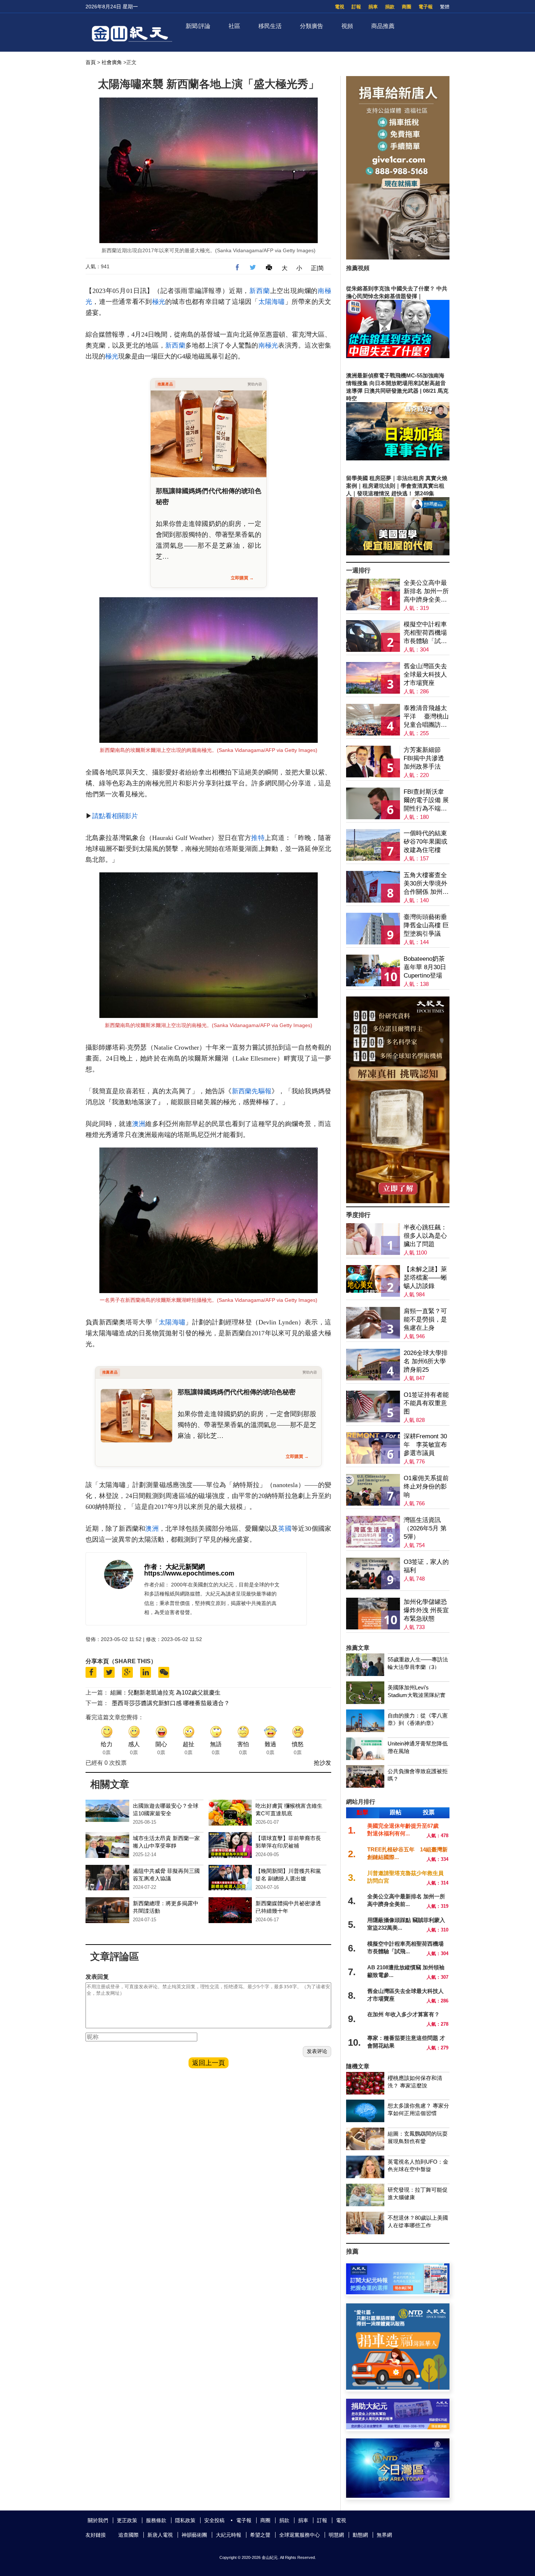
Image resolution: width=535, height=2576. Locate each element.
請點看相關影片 (115, 816)
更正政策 (127, 2520)
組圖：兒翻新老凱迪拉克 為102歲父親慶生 (165, 1693)
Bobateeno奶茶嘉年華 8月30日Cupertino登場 (425, 967)
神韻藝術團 (194, 2535)
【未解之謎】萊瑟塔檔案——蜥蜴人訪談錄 (425, 1278)
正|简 (317, 268)
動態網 (360, 2535)
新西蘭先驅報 (252, 1091)
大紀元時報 (229, 2535)
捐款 (390, 7)
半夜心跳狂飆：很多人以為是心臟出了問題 (425, 1236)
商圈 (407, 7)
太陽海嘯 (272, 302)
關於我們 (98, 2520)
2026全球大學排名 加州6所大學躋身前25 (426, 1361)
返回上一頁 (209, 2063)
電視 (340, 7)
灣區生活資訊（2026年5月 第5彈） (425, 1528)
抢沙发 (322, 1763)
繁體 (445, 7)
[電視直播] (398, 2496)
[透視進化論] (398, 1201)
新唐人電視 (160, 2535)
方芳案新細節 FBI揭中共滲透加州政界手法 (424, 758)
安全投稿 (214, 2520)
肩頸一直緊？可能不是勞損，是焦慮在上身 (425, 1319)
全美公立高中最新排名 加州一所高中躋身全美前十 (426, 592)
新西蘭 (259, 291)
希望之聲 (260, 2535)
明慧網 (336, 2535)
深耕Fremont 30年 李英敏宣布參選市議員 (425, 1445)
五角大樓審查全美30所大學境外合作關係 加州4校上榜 (425, 884)
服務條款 (156, 2520)
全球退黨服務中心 (300, 2535)
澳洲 (139, 1124)
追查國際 (128, 2535)
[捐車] (398, 2388)
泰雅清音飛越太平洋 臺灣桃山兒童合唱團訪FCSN (426, 717)
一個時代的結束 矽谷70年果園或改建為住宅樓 (425, 842)
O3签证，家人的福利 (426, 1566)
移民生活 (270, 26)
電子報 (426, 7)
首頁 (91, 62)
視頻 (347, 26)
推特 (258, 838)
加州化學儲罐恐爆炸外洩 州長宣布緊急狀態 (426, 1610)
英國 (285, 1529)
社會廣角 (112, 62)
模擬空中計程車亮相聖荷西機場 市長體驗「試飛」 (425, 633)
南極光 (268, 345)
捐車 (373, 7)
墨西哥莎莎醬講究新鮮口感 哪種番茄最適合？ (171, 1703)
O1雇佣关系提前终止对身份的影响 (426, 1487)
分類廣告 (312, 26)
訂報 (356, 7)
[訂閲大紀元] (398, 2292)
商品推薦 (383, 26)
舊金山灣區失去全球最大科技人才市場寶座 (425, 675)
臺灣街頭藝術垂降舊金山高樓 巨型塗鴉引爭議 (426, 925)
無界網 (384, 2535)
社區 (234, 26)
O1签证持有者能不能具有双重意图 (426, 1403)
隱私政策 (185, 2520)
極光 (159, 302)
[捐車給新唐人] (398, 257)
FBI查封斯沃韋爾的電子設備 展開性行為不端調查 (426, 800)
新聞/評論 (198, 26)
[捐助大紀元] (398, 2427)
